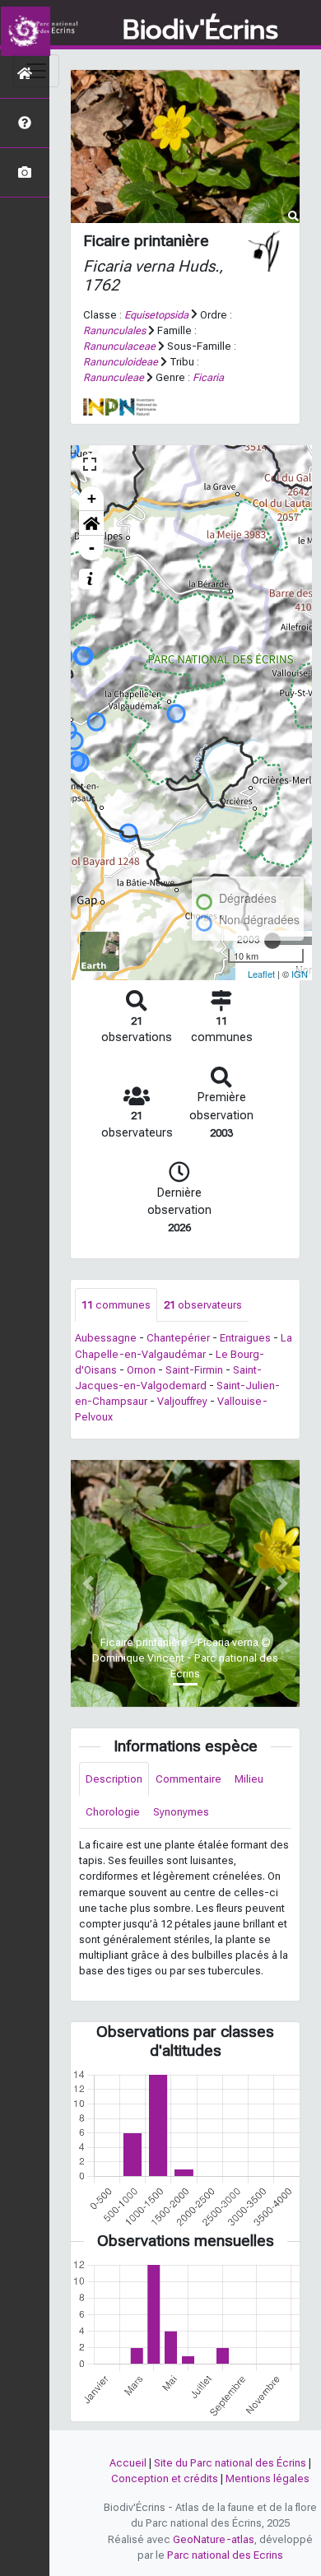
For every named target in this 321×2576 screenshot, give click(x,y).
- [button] (92, 548)
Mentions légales (267, 2478)
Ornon (141, 1370)
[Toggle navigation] (36, 71)
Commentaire (188, 1779)
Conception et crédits (165, 2478)
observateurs (203, 1305)
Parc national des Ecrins (225, 2555)
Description (114, 1779)
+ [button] (92, 498)
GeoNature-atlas (214, 2539)
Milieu (249, 1779)
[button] (91, 523)
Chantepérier (178, 1338)
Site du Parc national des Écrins (230, 2463)
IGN (300, 974)
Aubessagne (106, 1338)
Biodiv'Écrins (200, 30)
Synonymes (181, 1812)
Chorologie (113, 1812)
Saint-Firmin (194, 1370)
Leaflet (261, 974)
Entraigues (245, 1338)
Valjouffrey (182, 1401)
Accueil (128, 2463)
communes (116, 1305)
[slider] (272, 941)
